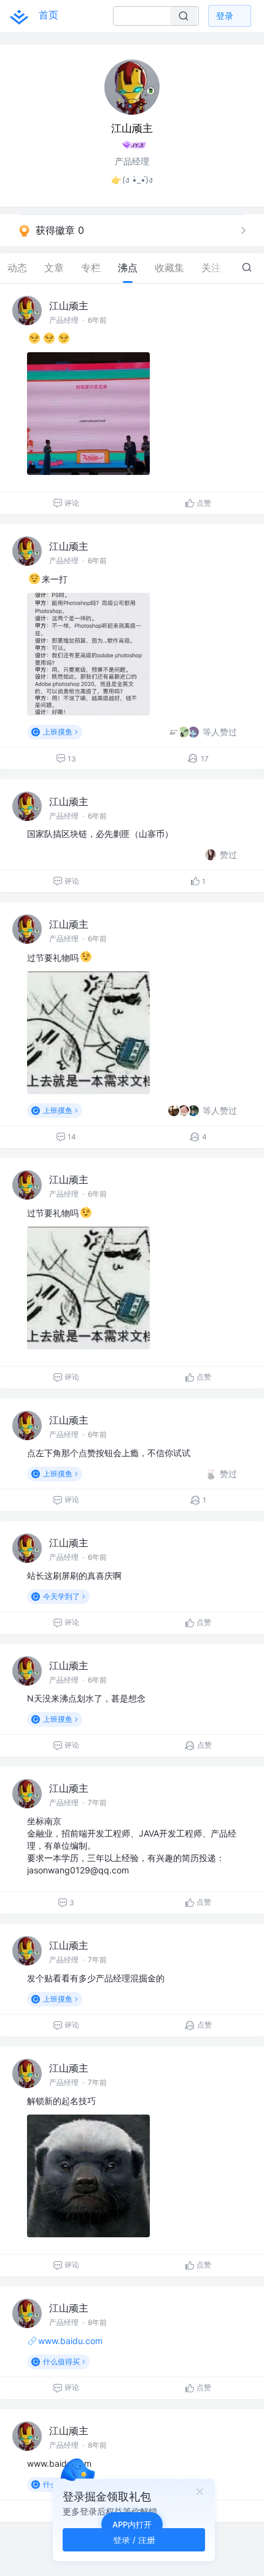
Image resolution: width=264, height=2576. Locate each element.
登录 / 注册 (134, 2539)
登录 (225, 16)
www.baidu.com (70, 2341)
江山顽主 (69, 306)
